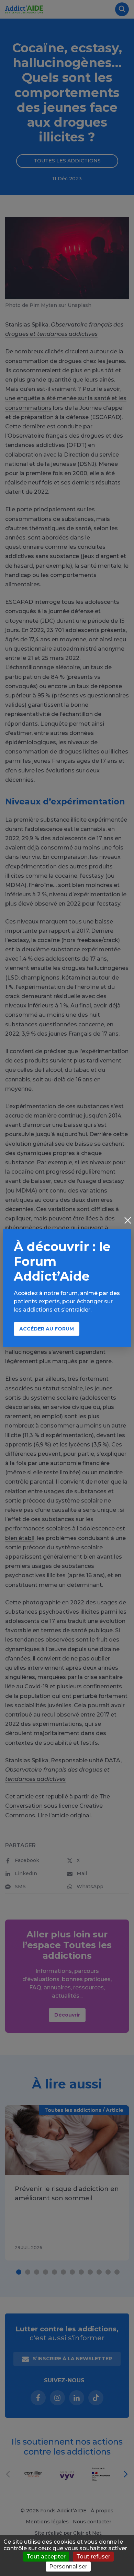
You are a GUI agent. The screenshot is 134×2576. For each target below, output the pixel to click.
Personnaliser (68, 2567)
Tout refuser (93, 2557)
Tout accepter (46, 2557)
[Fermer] (128, 1221)
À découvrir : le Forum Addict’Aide (62, 1261)
